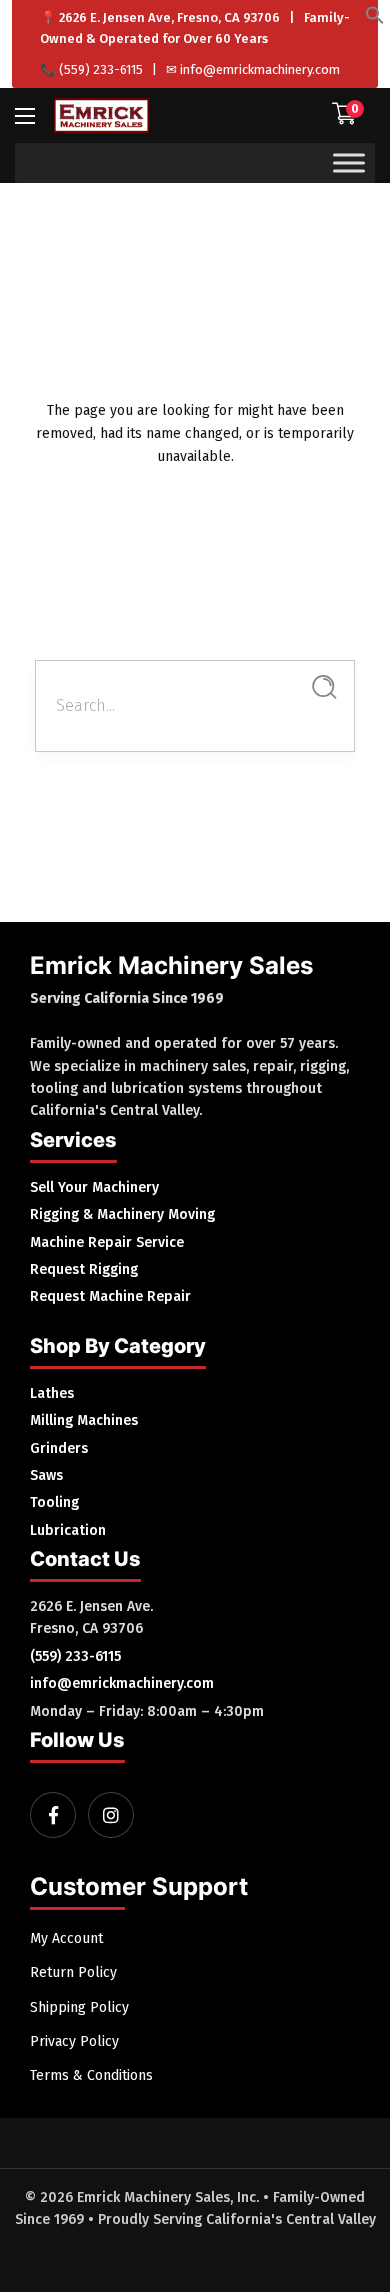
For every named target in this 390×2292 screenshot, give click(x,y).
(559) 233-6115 (101, 69)
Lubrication (68, 1530)
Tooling (54, 1502)
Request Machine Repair (110, 1296)
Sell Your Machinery (94, 1187)
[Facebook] (53, 1815)
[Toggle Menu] (349, 163)
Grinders (59, 1448)
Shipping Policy (79, 2007)
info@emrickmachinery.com (260, 69)
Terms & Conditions (91, 2075)
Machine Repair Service (107, 1242)
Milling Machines (84, 1420)
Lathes (52, 1393)
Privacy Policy (74, 2041)
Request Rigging (84, 1269)
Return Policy (73, 1972)
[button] (375, 20)
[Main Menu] (25, 116)
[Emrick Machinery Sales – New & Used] (101, 115)
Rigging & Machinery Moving (122, 1214)
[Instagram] (111, 1815)
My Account (66, 1938)
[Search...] (324, 687)
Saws (46, 1475)
